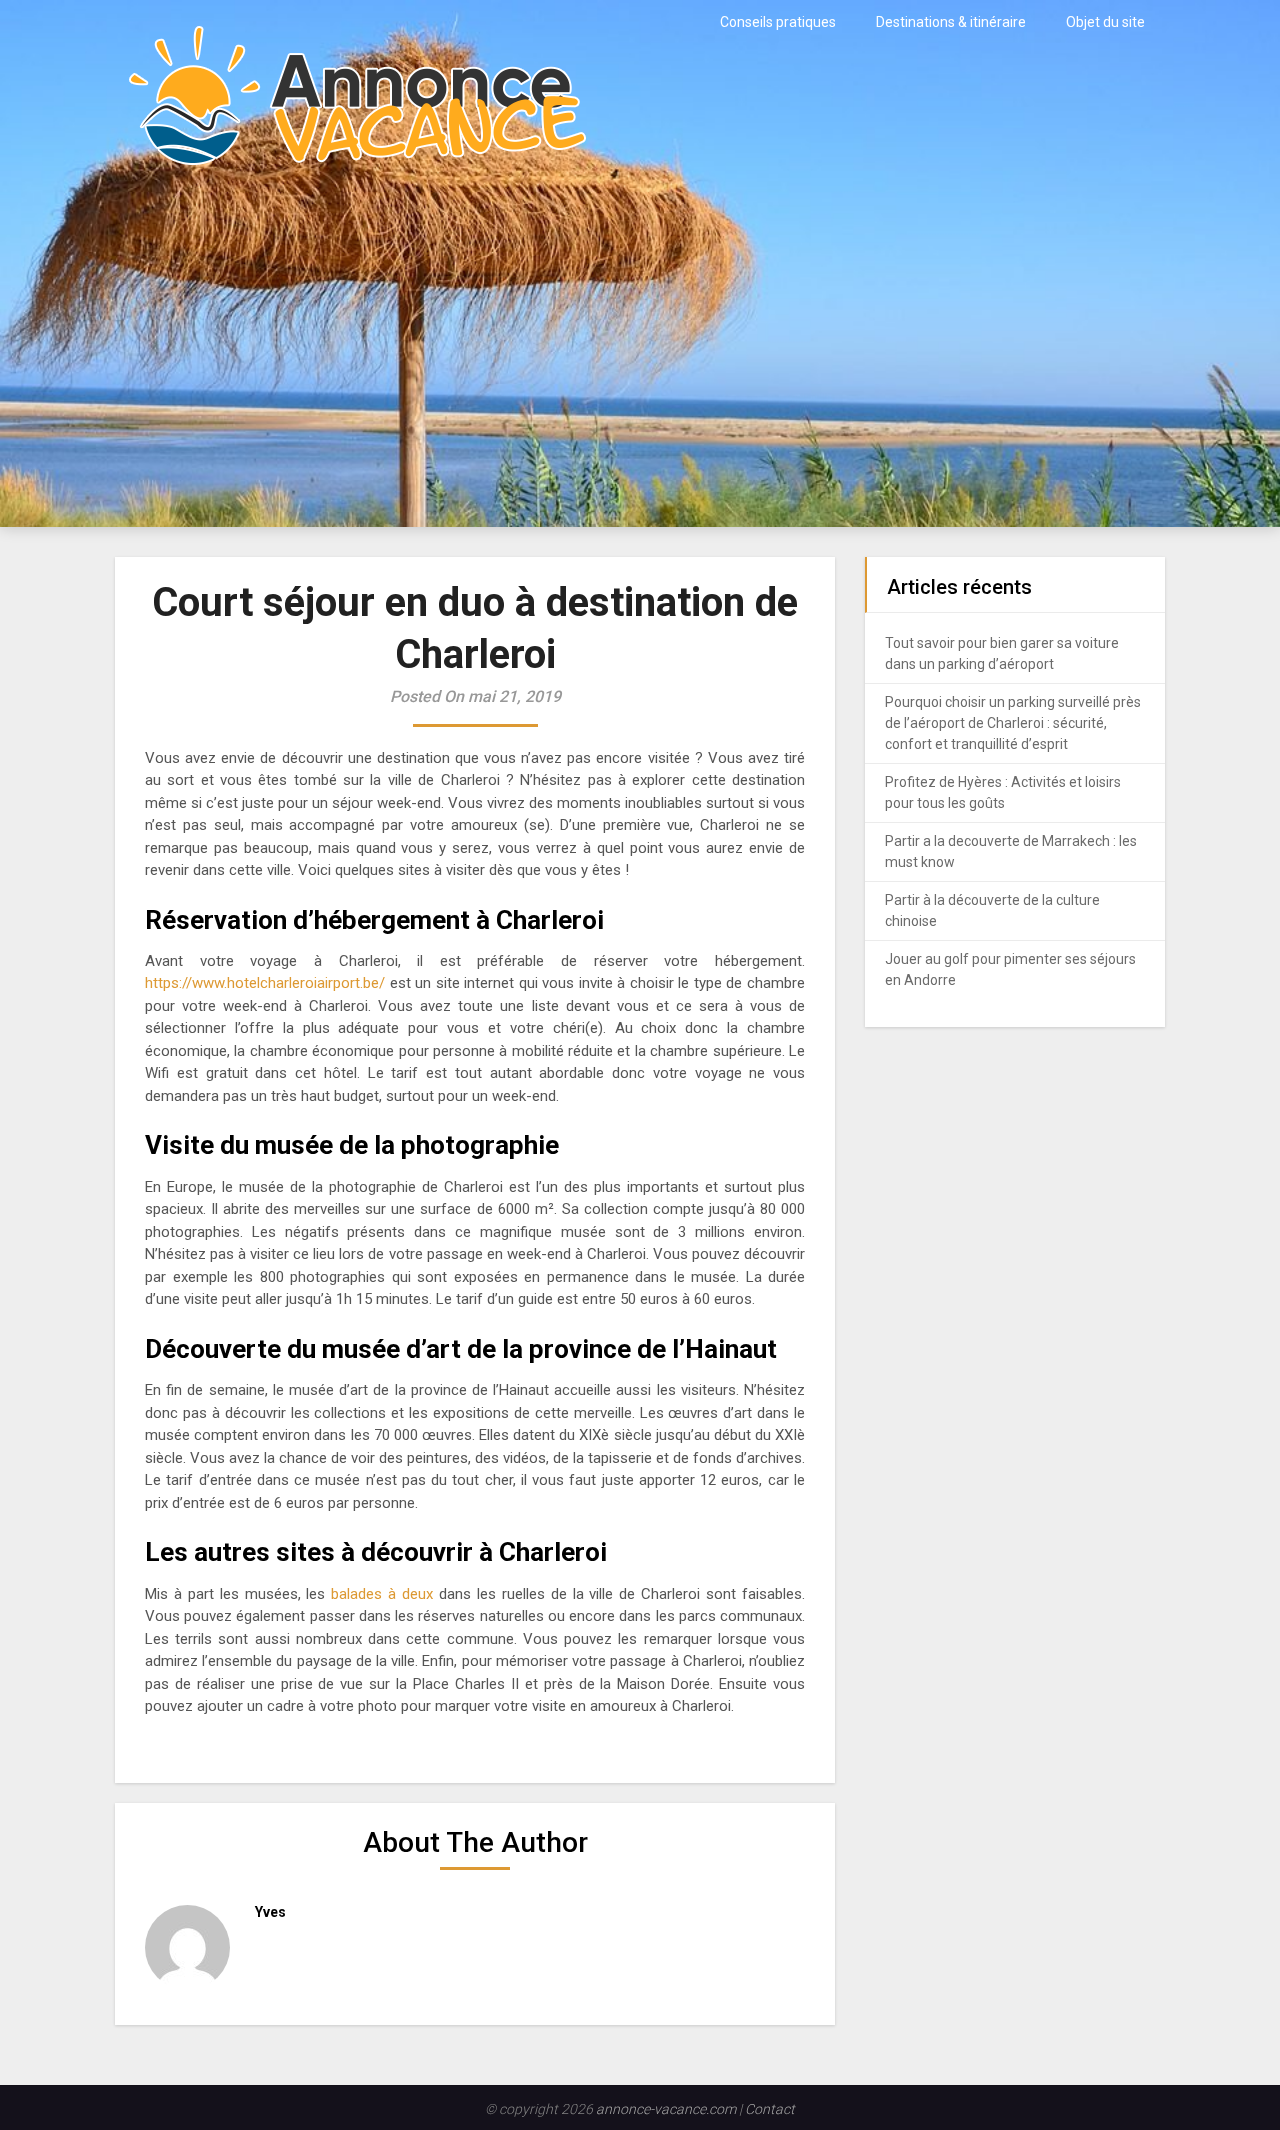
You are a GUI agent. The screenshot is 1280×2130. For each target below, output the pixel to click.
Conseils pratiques (778, 22)
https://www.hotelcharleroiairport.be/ (267, 983)
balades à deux (382, 1594)
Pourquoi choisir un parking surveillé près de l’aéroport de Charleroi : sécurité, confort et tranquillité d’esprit (1013, 723)
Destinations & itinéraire (951, 22)
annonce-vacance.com (666, 2109)
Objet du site (1105, 22)
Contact (770, 2109)
